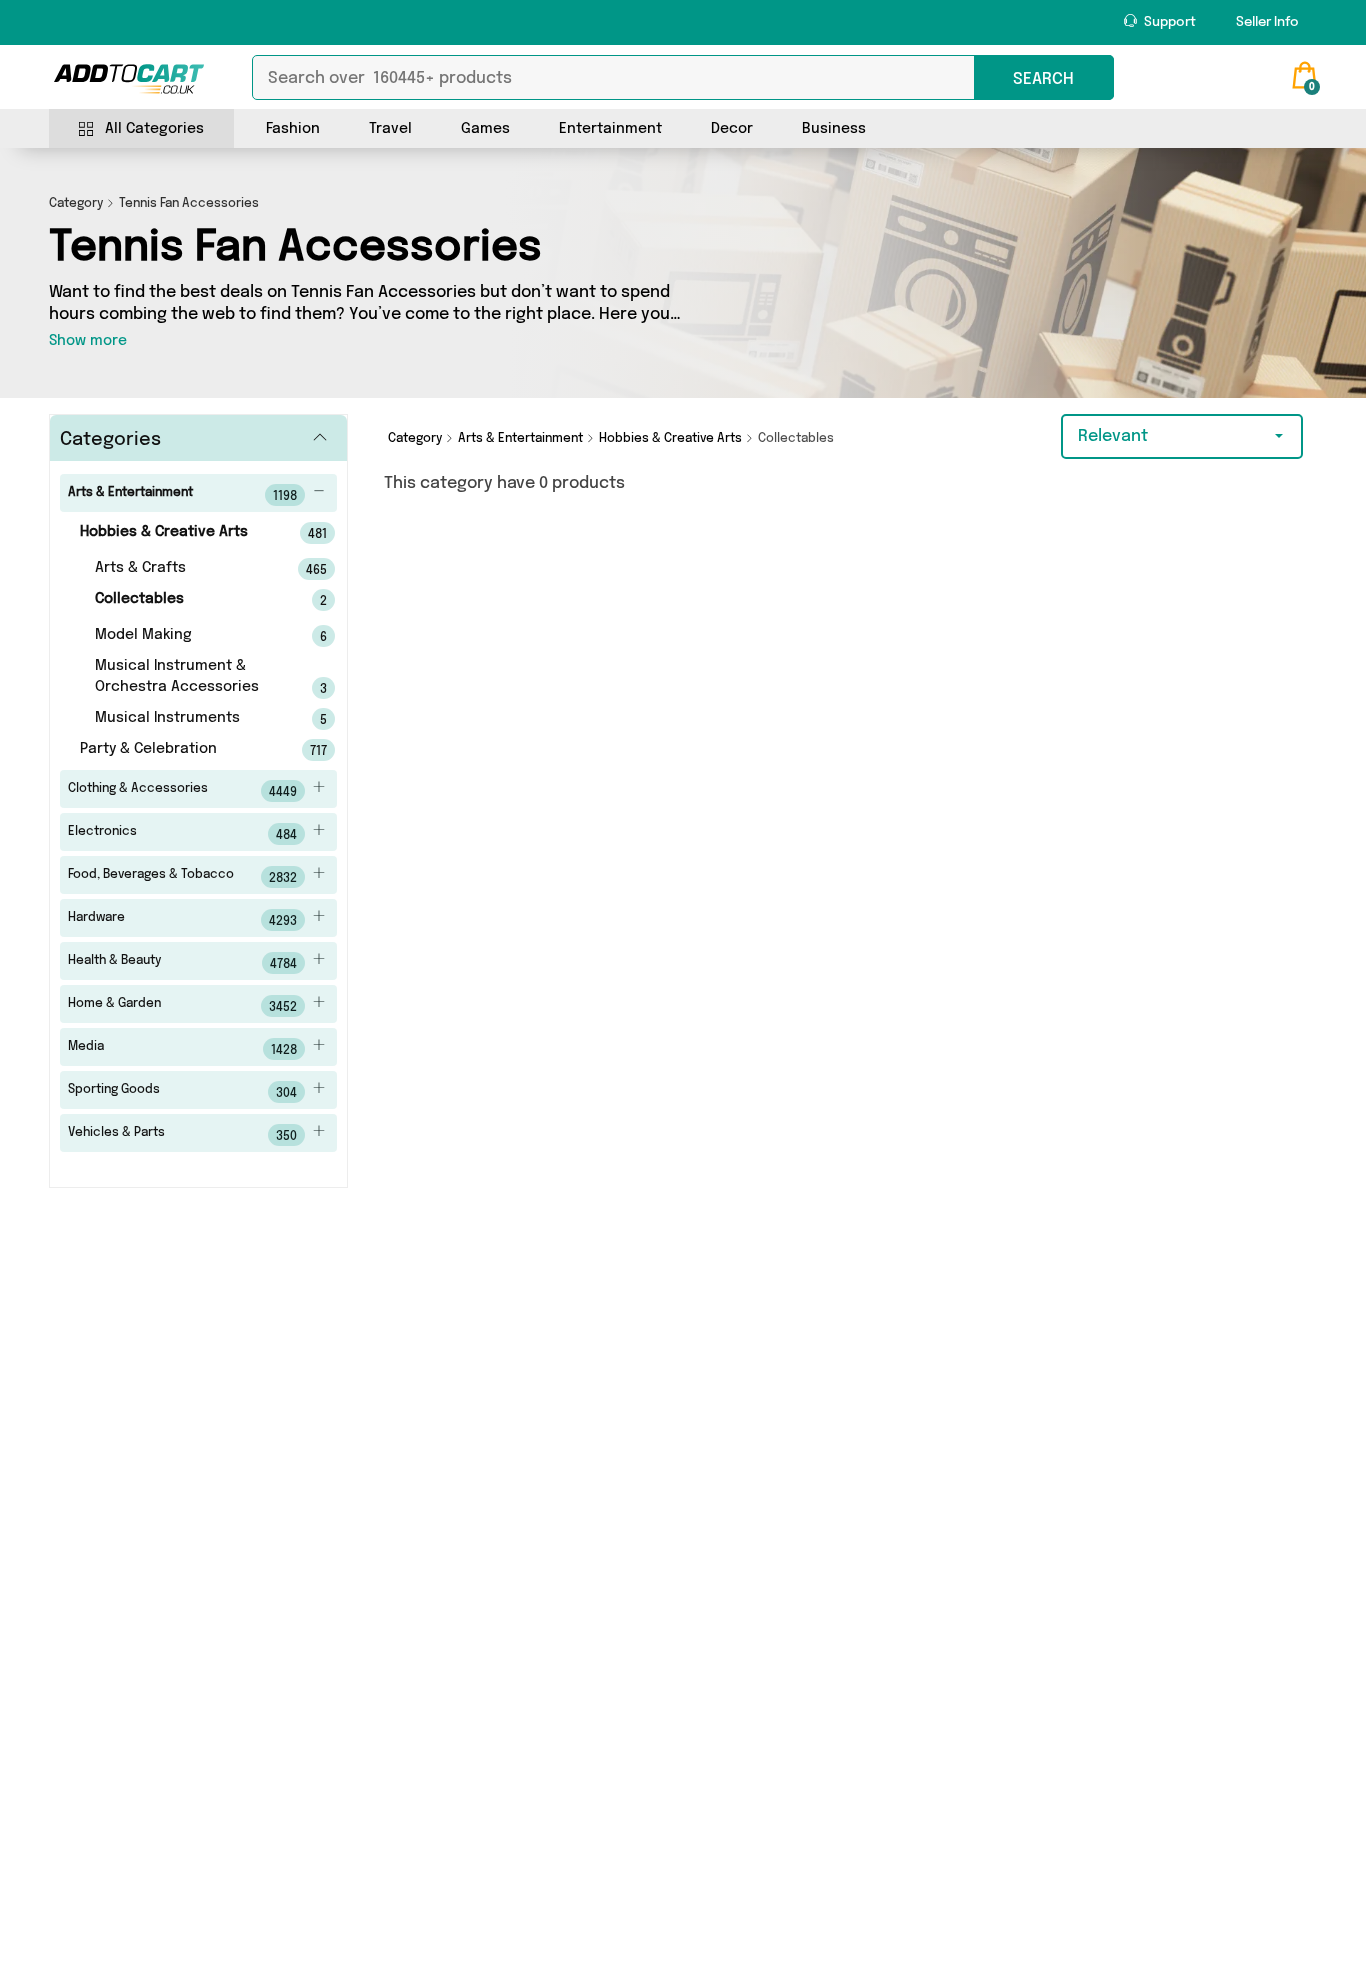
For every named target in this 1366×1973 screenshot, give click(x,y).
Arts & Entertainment (182, 495)
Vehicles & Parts (182, 1135)
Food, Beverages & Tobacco (182, 877)
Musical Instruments (183, 719)
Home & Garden (182, 1006)
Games (485, 129)
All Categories (154, 129)
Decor (732, 129)
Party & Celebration (176, 750)
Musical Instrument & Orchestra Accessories (183, 677)
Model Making (183, 636)
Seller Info (1267, 22)
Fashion (293, 129)
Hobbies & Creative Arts (176, 533)
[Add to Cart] (129, 79)
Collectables (183, 600)
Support (1168, 22)
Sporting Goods (182, 1092)
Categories (110, 440)
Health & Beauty (182, 963)
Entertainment (610, 129)
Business (834, 129)
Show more (88, 341)
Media (182, 1049)
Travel (390, 129)
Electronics (182, 834)
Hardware (182, 920)
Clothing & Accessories (182, 791)
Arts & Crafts (183, 569)
